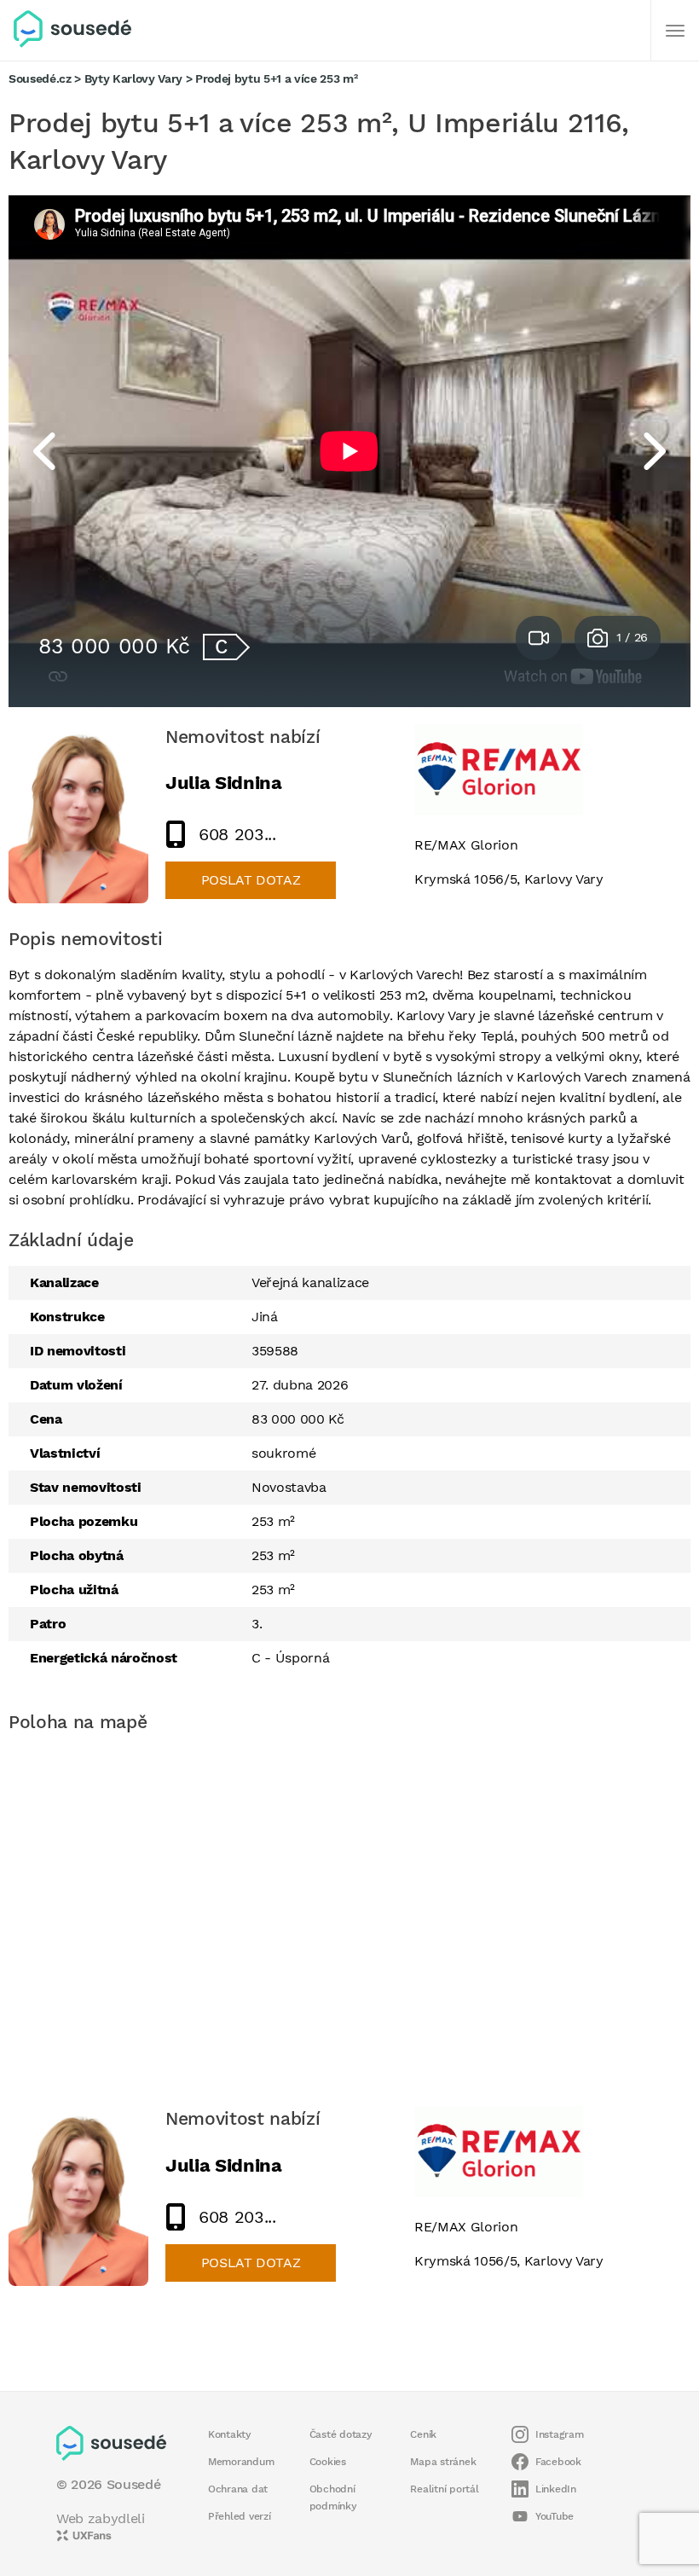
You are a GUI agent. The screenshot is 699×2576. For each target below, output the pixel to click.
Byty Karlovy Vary (133, 78)
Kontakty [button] (230, 2434)
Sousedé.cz (40, 78)
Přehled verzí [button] (240, 2516)
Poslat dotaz (251, 880)
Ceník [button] (423, 2434)
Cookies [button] (328, 2462)
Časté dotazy (341, 2434)
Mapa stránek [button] (443, 2462)
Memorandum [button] (241, 2462)
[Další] (675, 31)
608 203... (237, 834)
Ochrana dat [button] (238, 2489)
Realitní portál (444, 2489)
